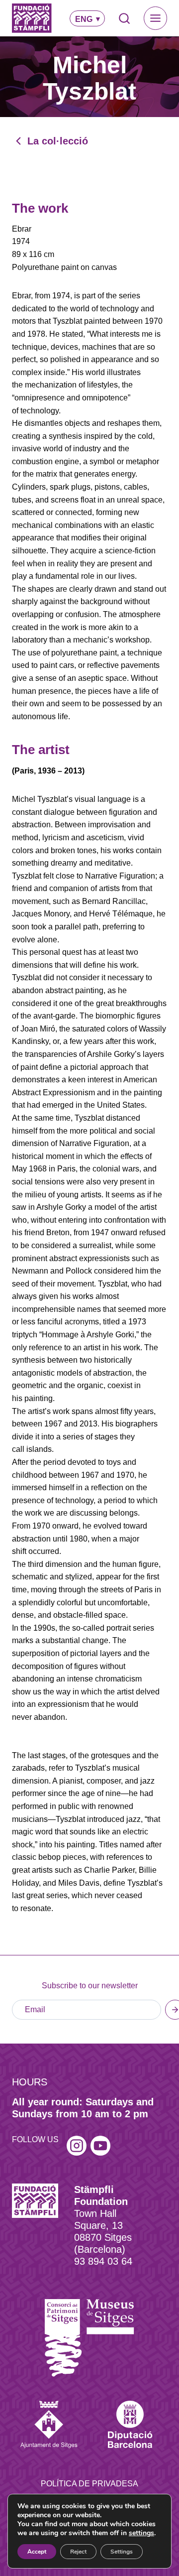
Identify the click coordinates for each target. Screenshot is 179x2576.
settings (141, 2533)
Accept (37, 2552)
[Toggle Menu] (155, 18)
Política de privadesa (89, 2484)
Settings (122, 2552)
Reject (78, 2552)
